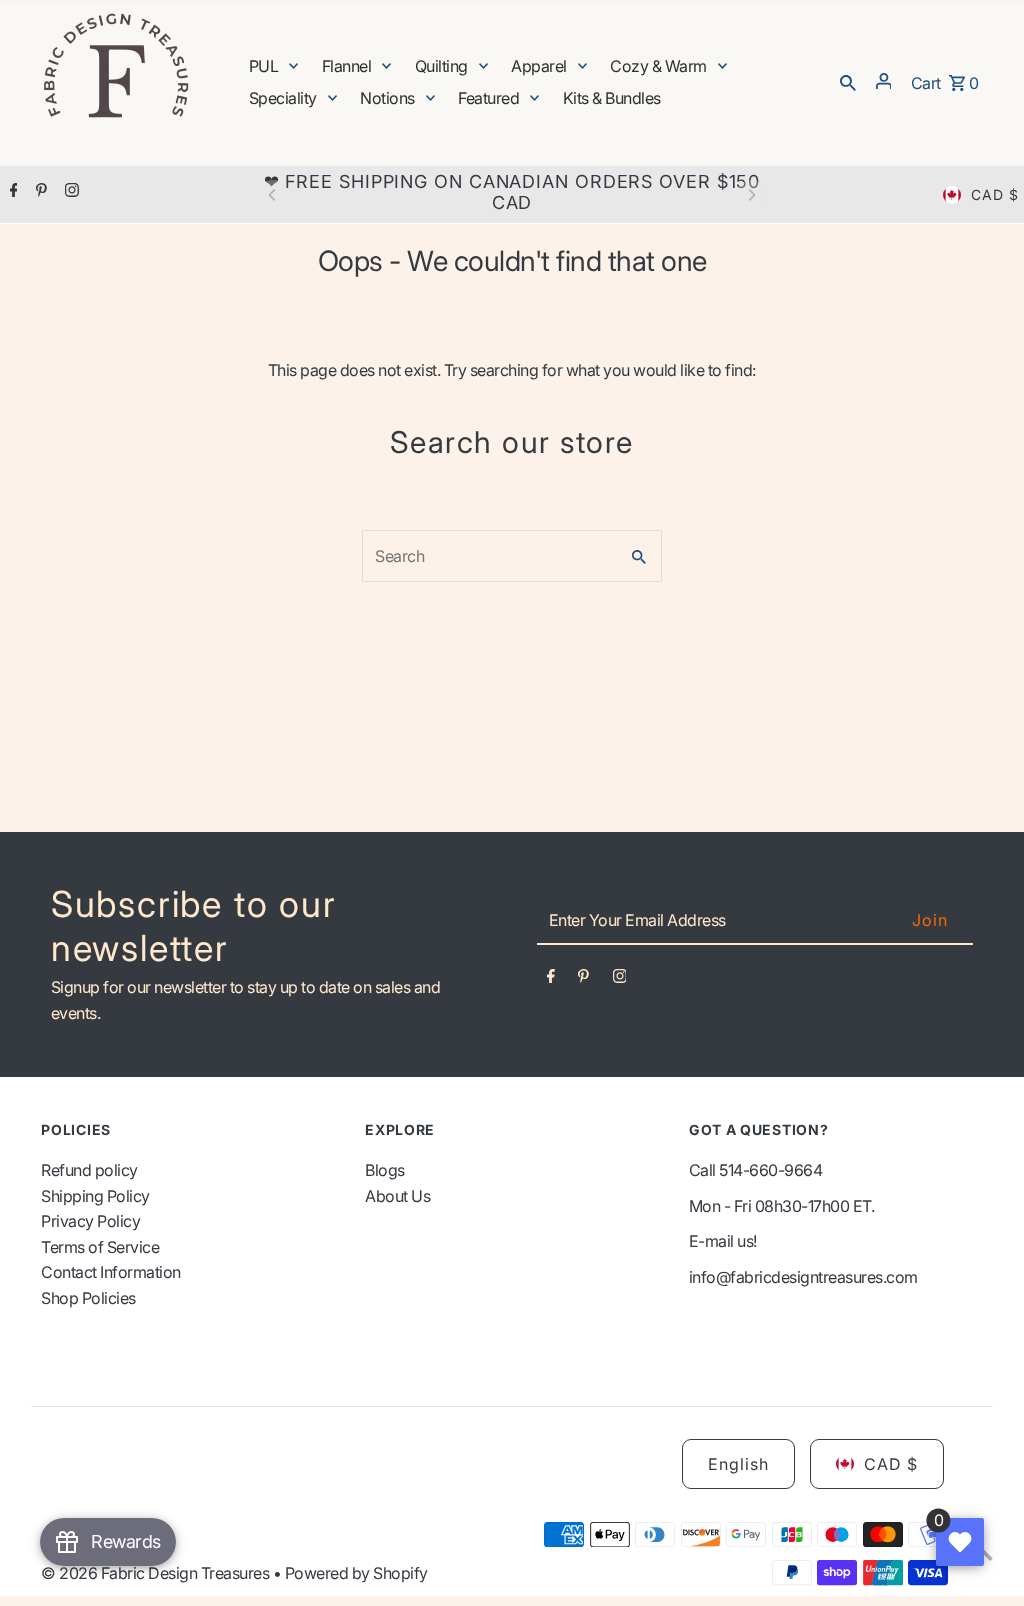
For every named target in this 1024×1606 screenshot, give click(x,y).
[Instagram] (69, 192)
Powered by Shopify (356, 1573)
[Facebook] (11, 192)
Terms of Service (100, 1247)
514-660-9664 (770, 1170)
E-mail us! (723, 1241)
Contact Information (111, 1272)
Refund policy (89, 1170)
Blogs (385, 1170)
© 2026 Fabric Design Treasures (157, 1573)
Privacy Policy (90, 1221)
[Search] (848, 81)
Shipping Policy (95, 1196)
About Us (397, 1196)
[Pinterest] (39, 192)
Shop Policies (88, 1298)
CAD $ (995, 194)
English (738, 1464)
